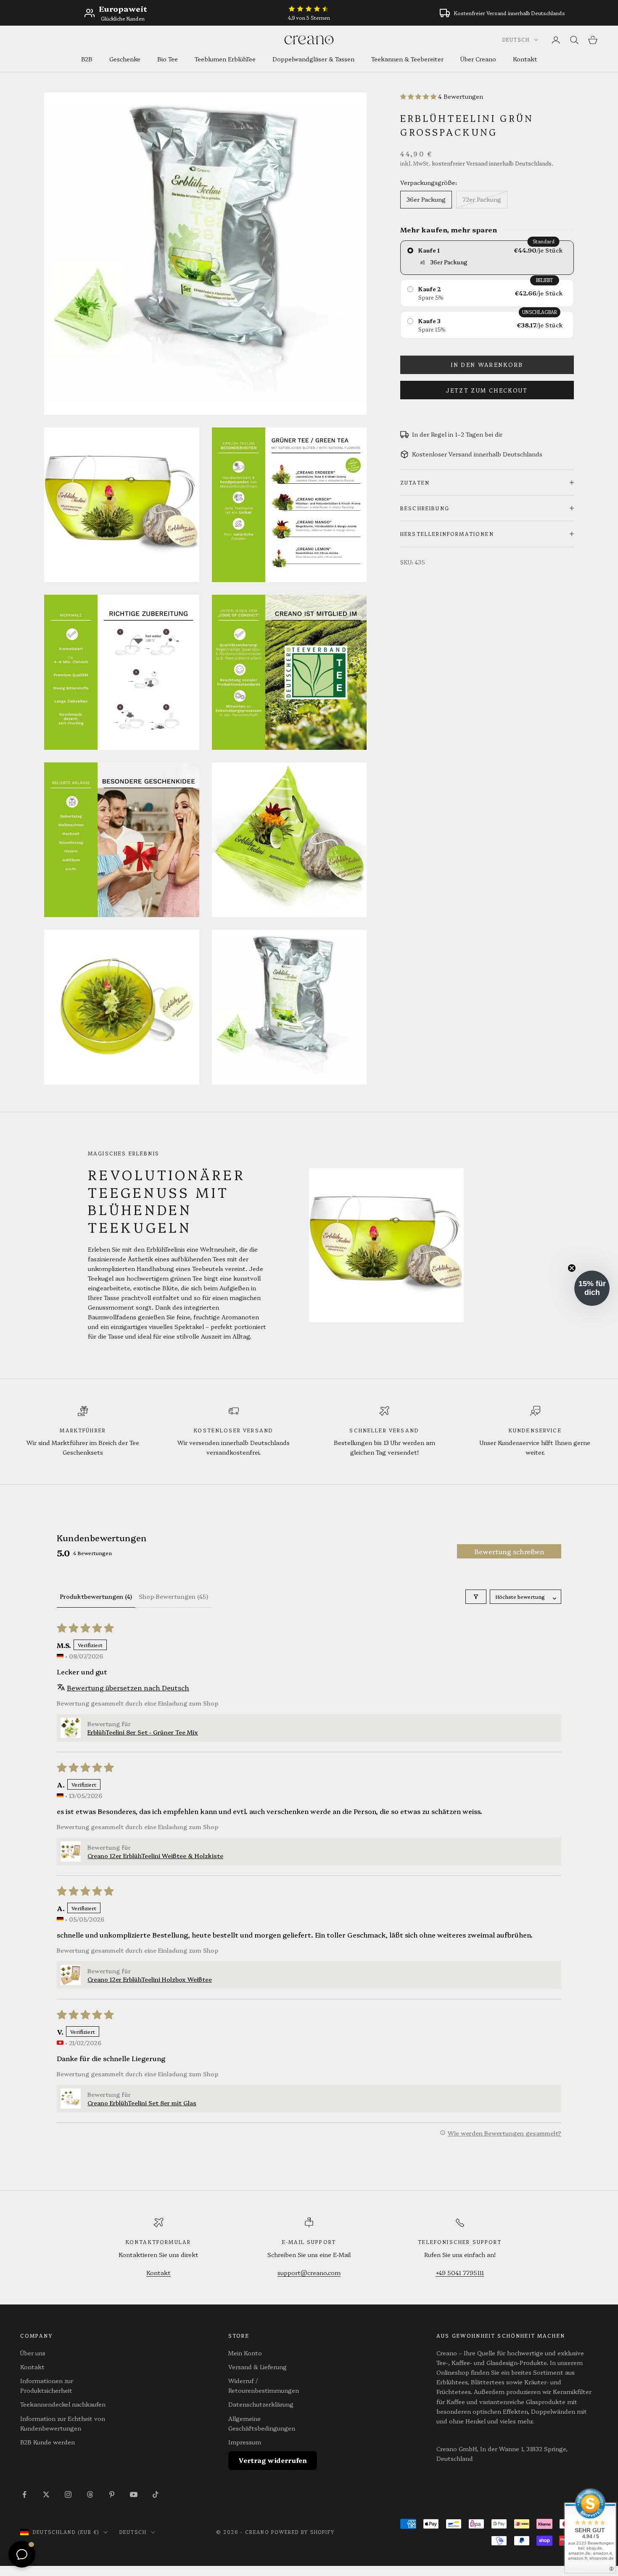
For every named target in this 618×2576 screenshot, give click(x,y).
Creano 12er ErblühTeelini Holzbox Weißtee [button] (150, 1979)
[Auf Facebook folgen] (24, 2494)
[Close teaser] (572, 1268)
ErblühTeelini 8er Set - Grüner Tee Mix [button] (143, 1732)
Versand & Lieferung (257, 2367)
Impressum (245, 2442)
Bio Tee (168, 59)
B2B (87, 59)
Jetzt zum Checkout (487, 390)
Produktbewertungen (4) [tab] (96, 1596)
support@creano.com (309, 2273)
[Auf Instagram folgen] (68, 2494)
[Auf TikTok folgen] (156, 2494)
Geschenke (125, 59)
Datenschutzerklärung (261, 2404)
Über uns (33, 2353)
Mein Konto (245, 2353)
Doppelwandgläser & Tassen (313, 59)
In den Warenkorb (487, 364)
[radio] (487, 258)
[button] (419, 96)
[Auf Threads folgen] (90, 2494)
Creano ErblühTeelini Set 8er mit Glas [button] (142, 2103)
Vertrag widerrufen (273, 2460)
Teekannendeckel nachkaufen (63, 2404)
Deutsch (516, 40)
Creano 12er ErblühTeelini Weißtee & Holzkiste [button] (155, 1856)
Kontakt (525, 59)
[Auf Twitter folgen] (46, 2494)
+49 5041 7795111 (460, 2273)
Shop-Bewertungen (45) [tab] (173, 1596)
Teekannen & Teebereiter (407, 59)
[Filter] (476, 1597)
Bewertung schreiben (509, 1551)
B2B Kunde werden (48, 2442)
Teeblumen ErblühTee (225, 59)
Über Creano (478, 59)
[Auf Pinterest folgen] (112, 2494)
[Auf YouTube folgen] (134, 2494)
